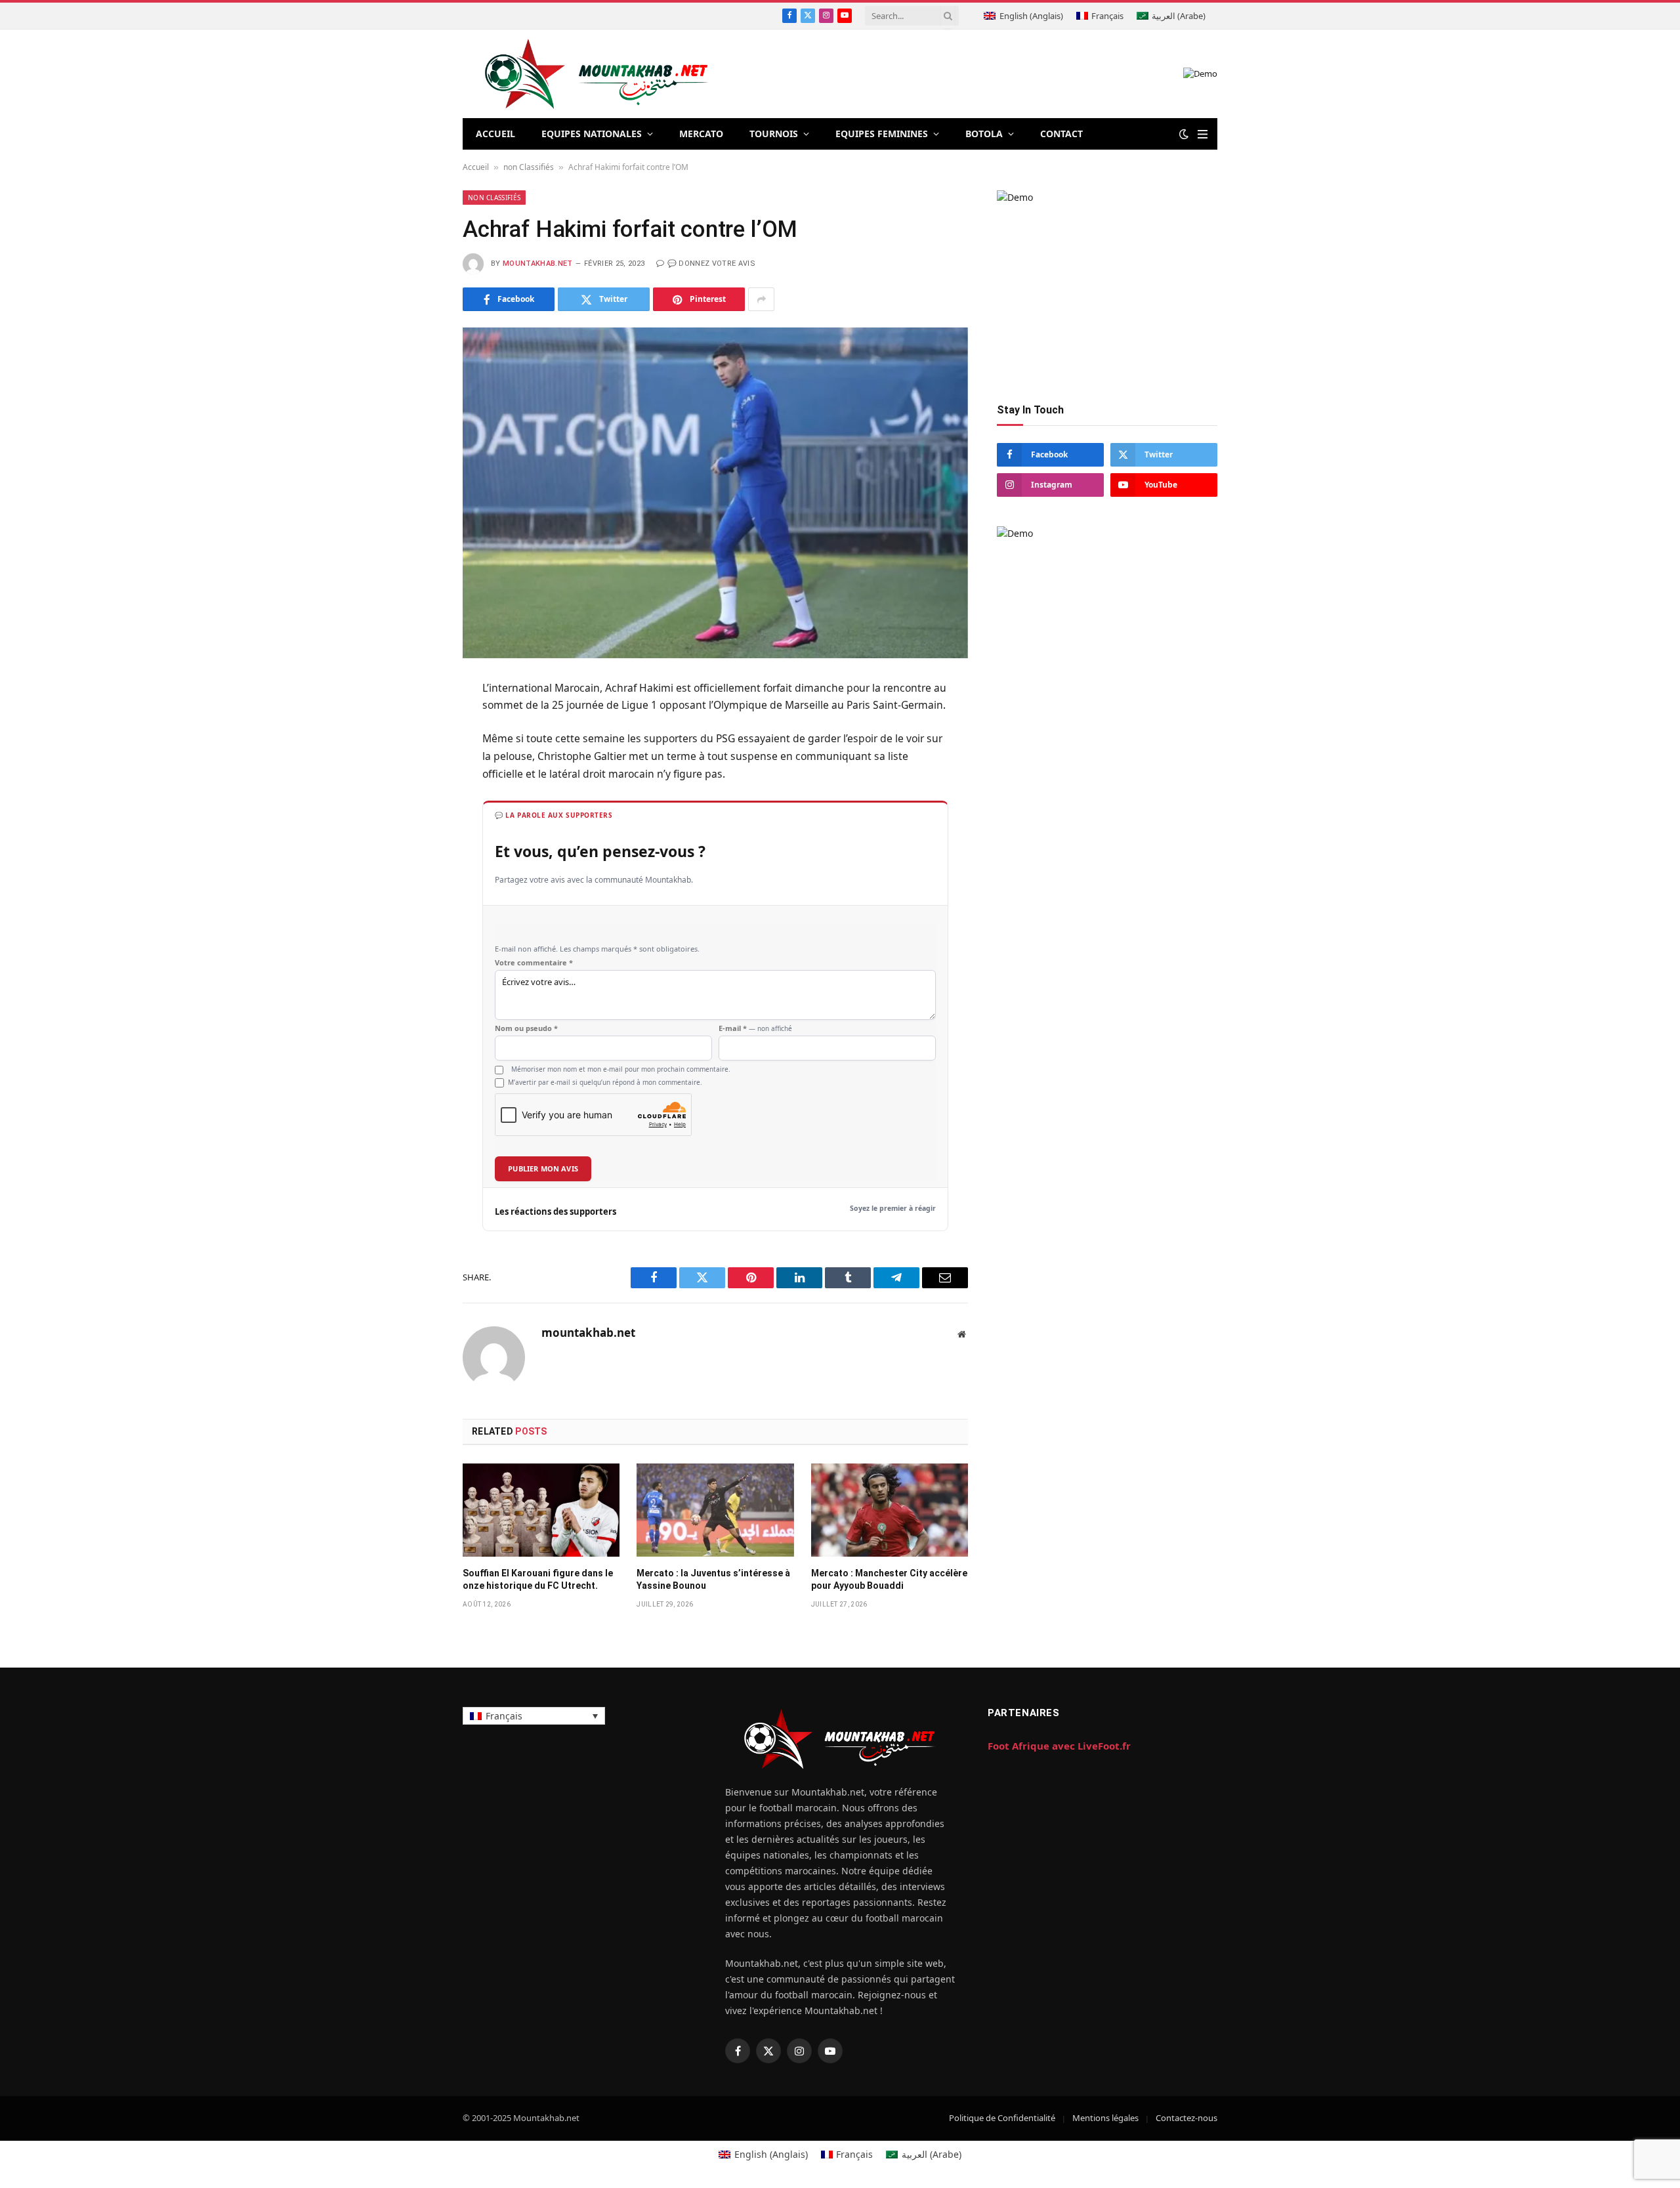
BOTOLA (984, 134)
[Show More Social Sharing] (761, 299)
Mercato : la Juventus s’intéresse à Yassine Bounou (713, 1579)
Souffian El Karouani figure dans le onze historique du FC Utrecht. (538, 1579)
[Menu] (1203, 134)
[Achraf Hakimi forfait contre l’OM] (715, 493)
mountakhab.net (538, 263)
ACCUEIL (495, 134)
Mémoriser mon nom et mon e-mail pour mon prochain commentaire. (621, 1069)
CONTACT (1061, 134)
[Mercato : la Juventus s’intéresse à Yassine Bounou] (715, 1510)
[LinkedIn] (416, 786)
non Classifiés (529, 167)
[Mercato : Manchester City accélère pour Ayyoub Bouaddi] (890, 1510)
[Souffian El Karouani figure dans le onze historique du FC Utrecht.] (541, 1510)
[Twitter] (416, 754)
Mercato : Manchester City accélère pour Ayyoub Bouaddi (889, 1579)
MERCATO (701, 134)
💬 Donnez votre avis (711, 263)
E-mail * (755, 1028)
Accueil (476, 167)
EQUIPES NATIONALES (592, 134)
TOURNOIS (774, 134)
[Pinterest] (416, 818)
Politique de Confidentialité (1002, 2118)
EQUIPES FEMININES (882, 134)
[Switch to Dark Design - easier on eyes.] (1184, 134)
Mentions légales (1105, 2118)
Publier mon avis (543, 1168)
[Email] (416, 851)
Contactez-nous (1186, 2118)
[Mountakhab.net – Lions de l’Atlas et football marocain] (597, 74)
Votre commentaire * (534, 963)
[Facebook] (416, 722)
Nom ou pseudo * (526, 1028)
